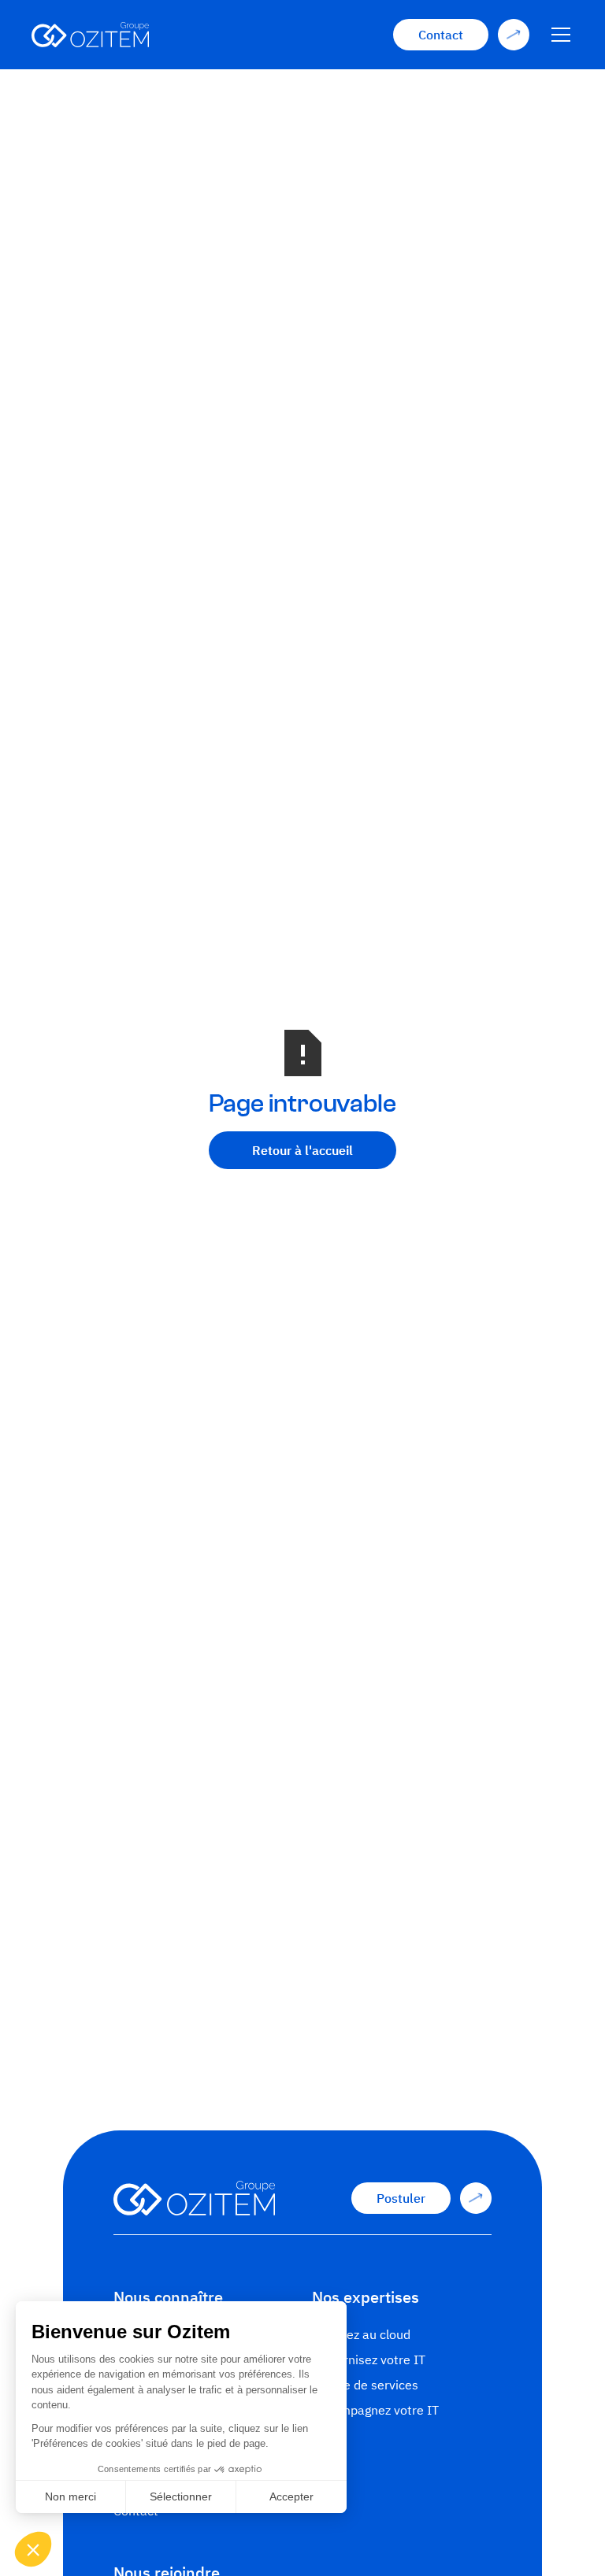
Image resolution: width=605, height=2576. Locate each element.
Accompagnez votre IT (375, 2410)
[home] (90, 35)
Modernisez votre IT (369, 2359)
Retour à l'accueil (302, 1150)
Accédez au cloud (361, 2334)
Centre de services (365, 2385)
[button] (558, 35)
